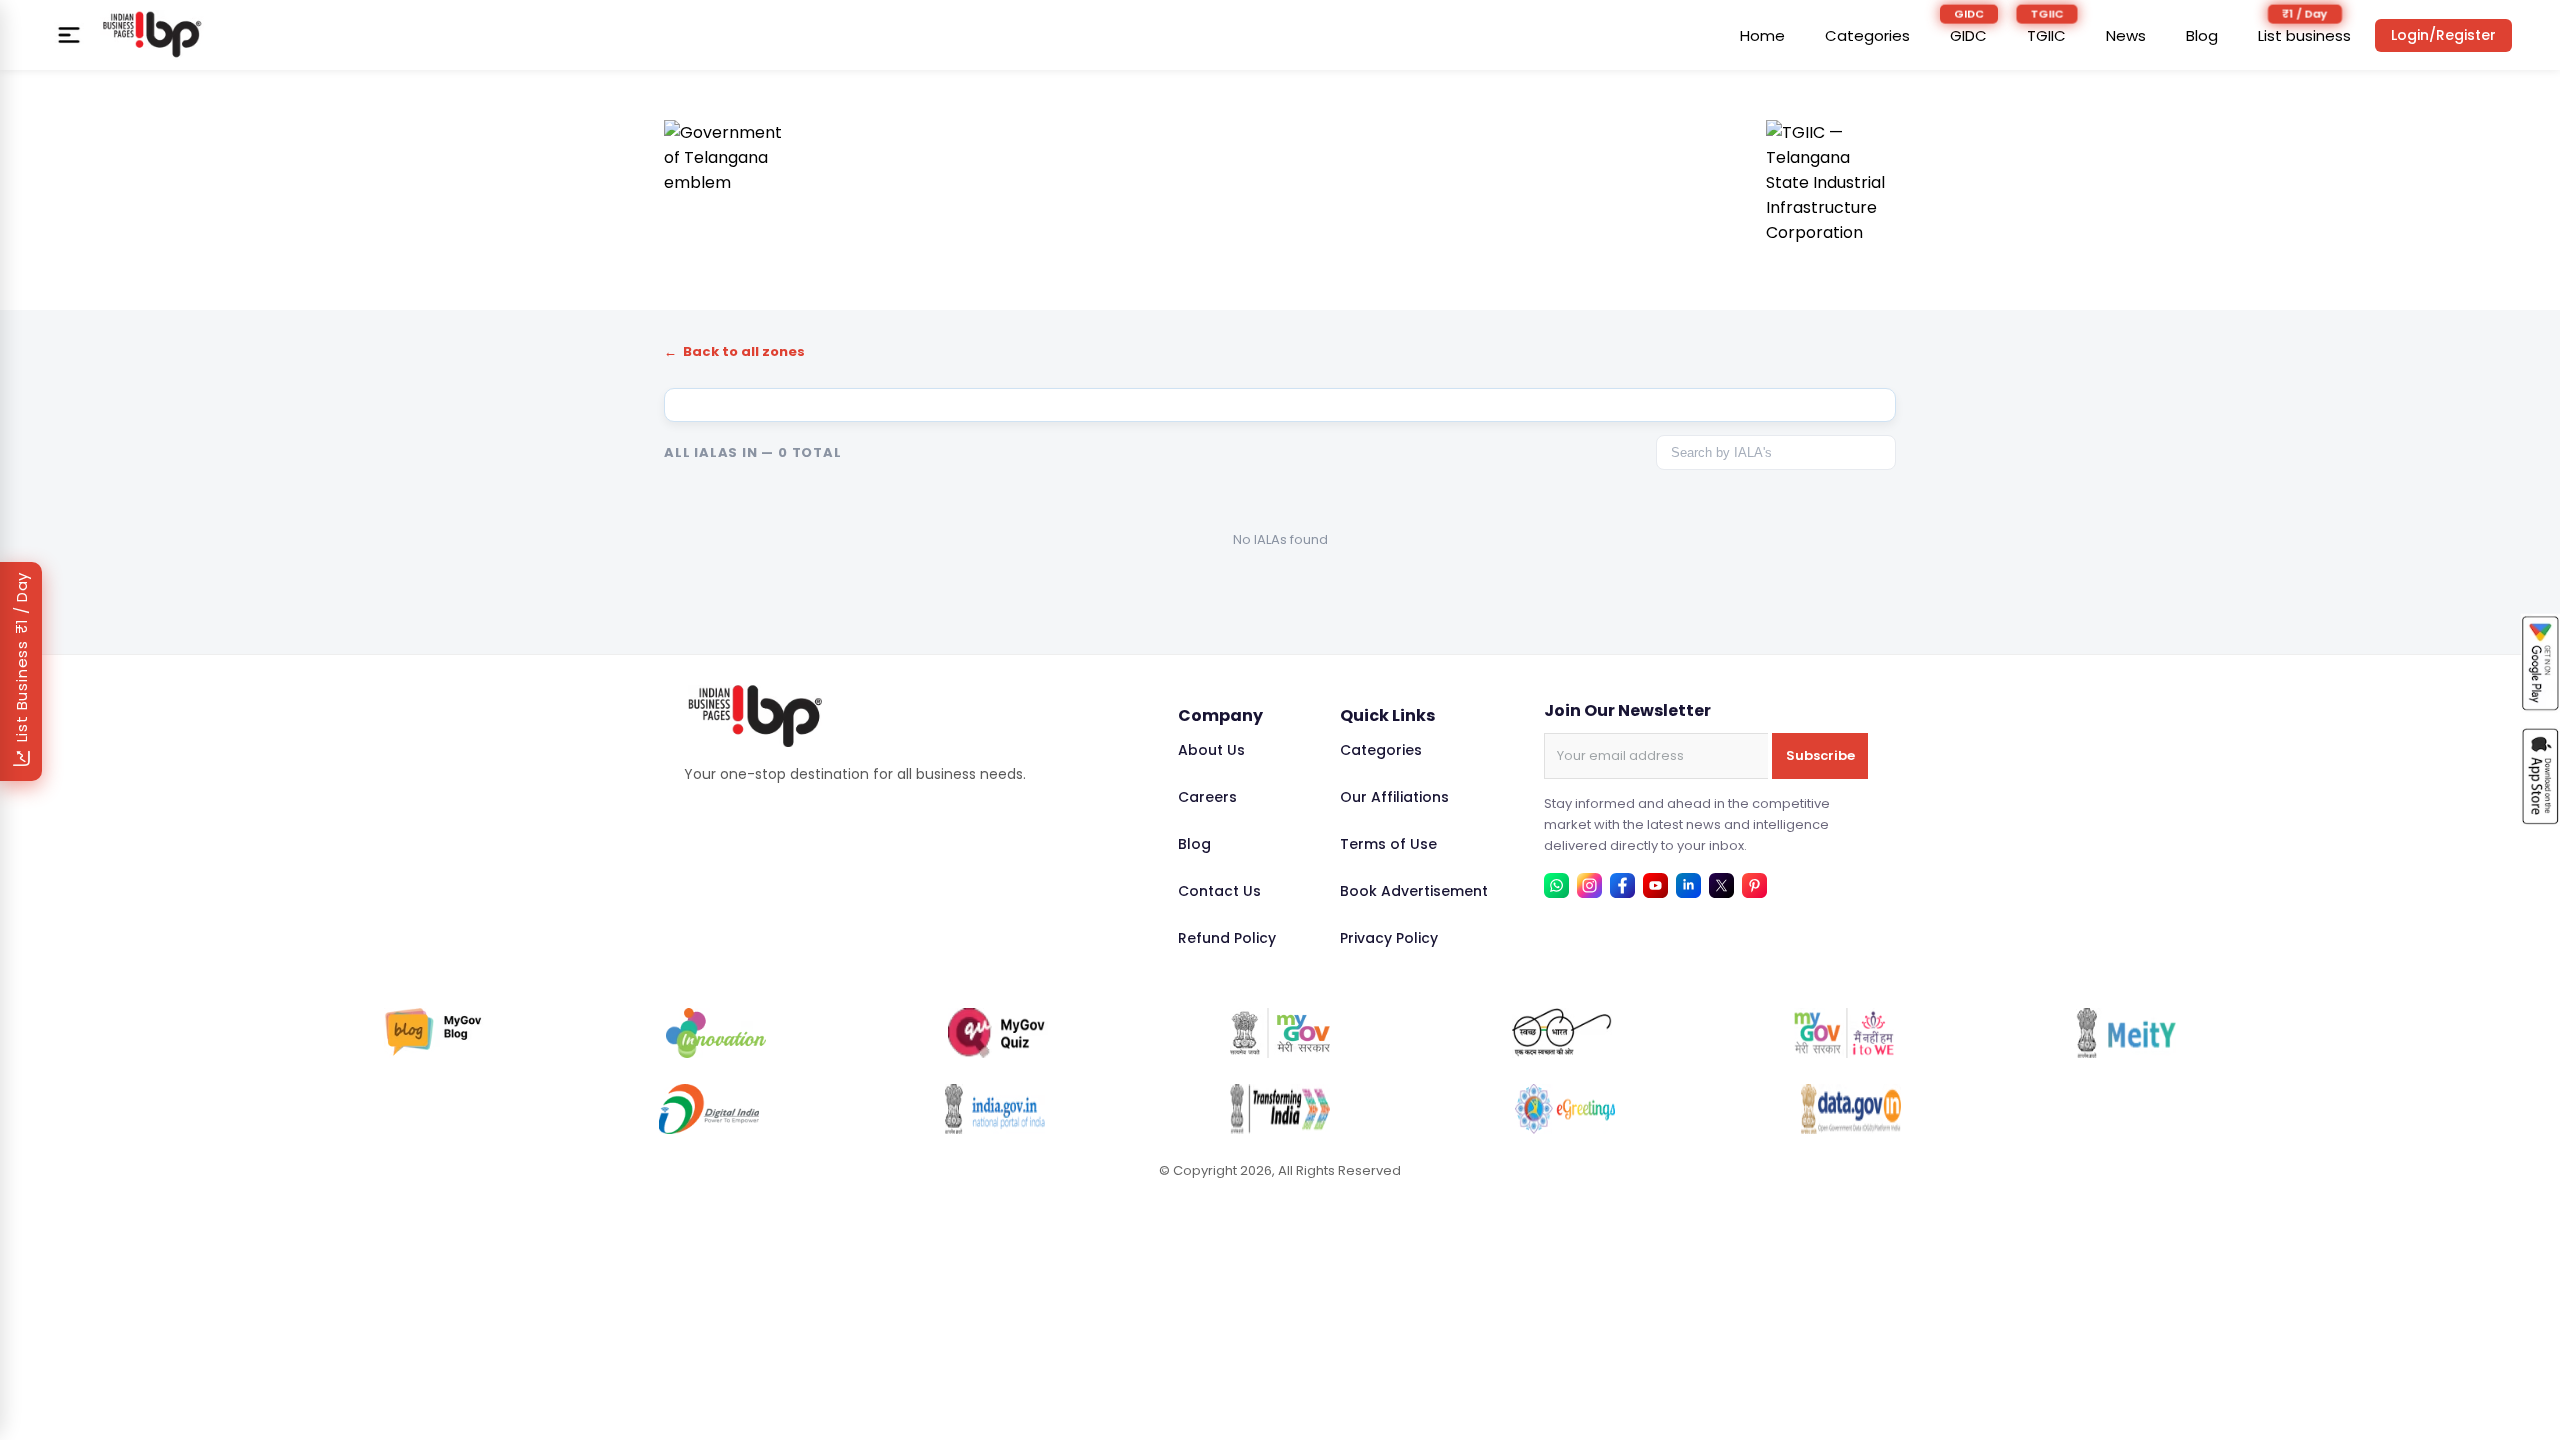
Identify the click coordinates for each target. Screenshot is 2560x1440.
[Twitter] (1721, 885)
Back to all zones (734, 351)
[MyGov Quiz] (998, 1033)
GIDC (1968, 35)
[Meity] (2126, 1033)
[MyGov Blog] (434, 1033)
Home (1762, 35)
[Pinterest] (1754, 885)
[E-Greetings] (1565, 1109)
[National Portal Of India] (995, 1109)
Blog (2202, 35)
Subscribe (1820, 755)
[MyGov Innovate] (716, 1033)
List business (2304, 35)
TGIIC (2046, 35)
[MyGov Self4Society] (1844, 1033)
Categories (1867, 35)
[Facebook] (1622, 885)
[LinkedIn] (1688, 885)
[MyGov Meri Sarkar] (1280, 1033)
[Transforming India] (1280, 1109)
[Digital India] (709, 1109)
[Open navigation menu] (69, 35)
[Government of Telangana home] (729, 185)
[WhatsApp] (1556, 885)
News (2126, 35)
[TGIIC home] (1831, 185)
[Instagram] (1589, 885)
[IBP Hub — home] (152, 35)
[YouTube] (1655, 885)
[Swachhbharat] (1562, 1033)
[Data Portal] (1851, 1109)
